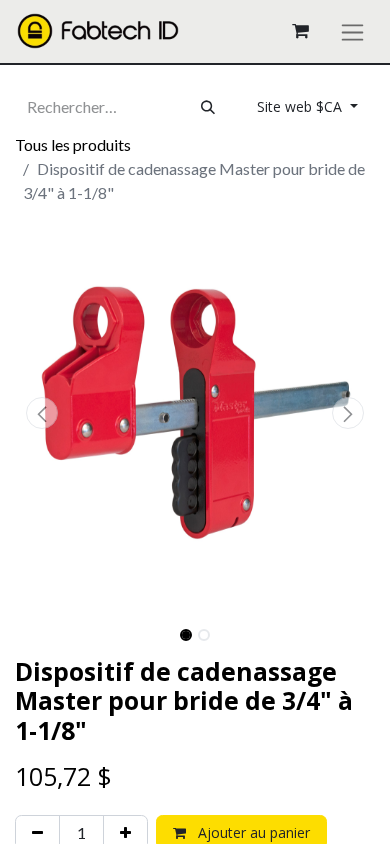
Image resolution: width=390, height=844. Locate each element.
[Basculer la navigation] (352, 31)
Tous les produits (73, 144)
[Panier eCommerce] (300, 31)
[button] (42, 413)
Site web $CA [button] (301, 106)
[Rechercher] (208, 107)
